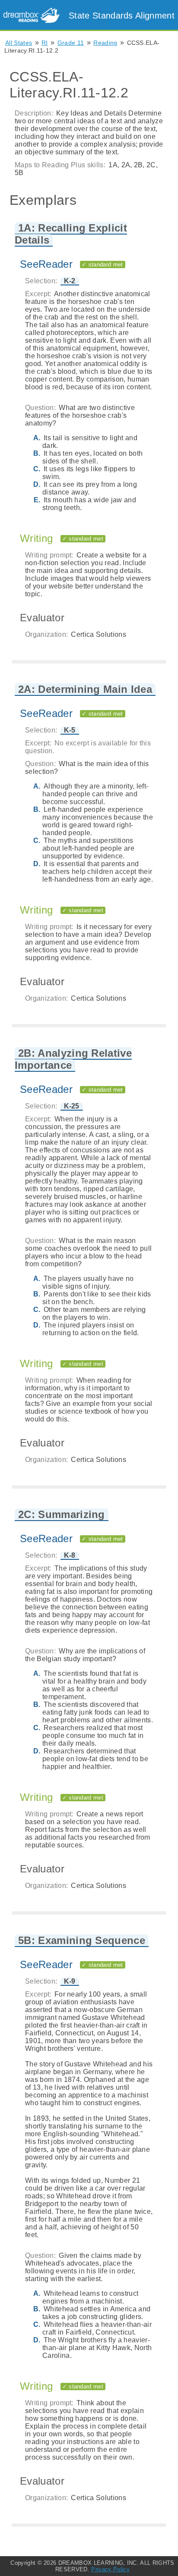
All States (19, 43)
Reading (105, 43)
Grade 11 (71, 43)
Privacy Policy (110, 2569)
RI (45, 43)
